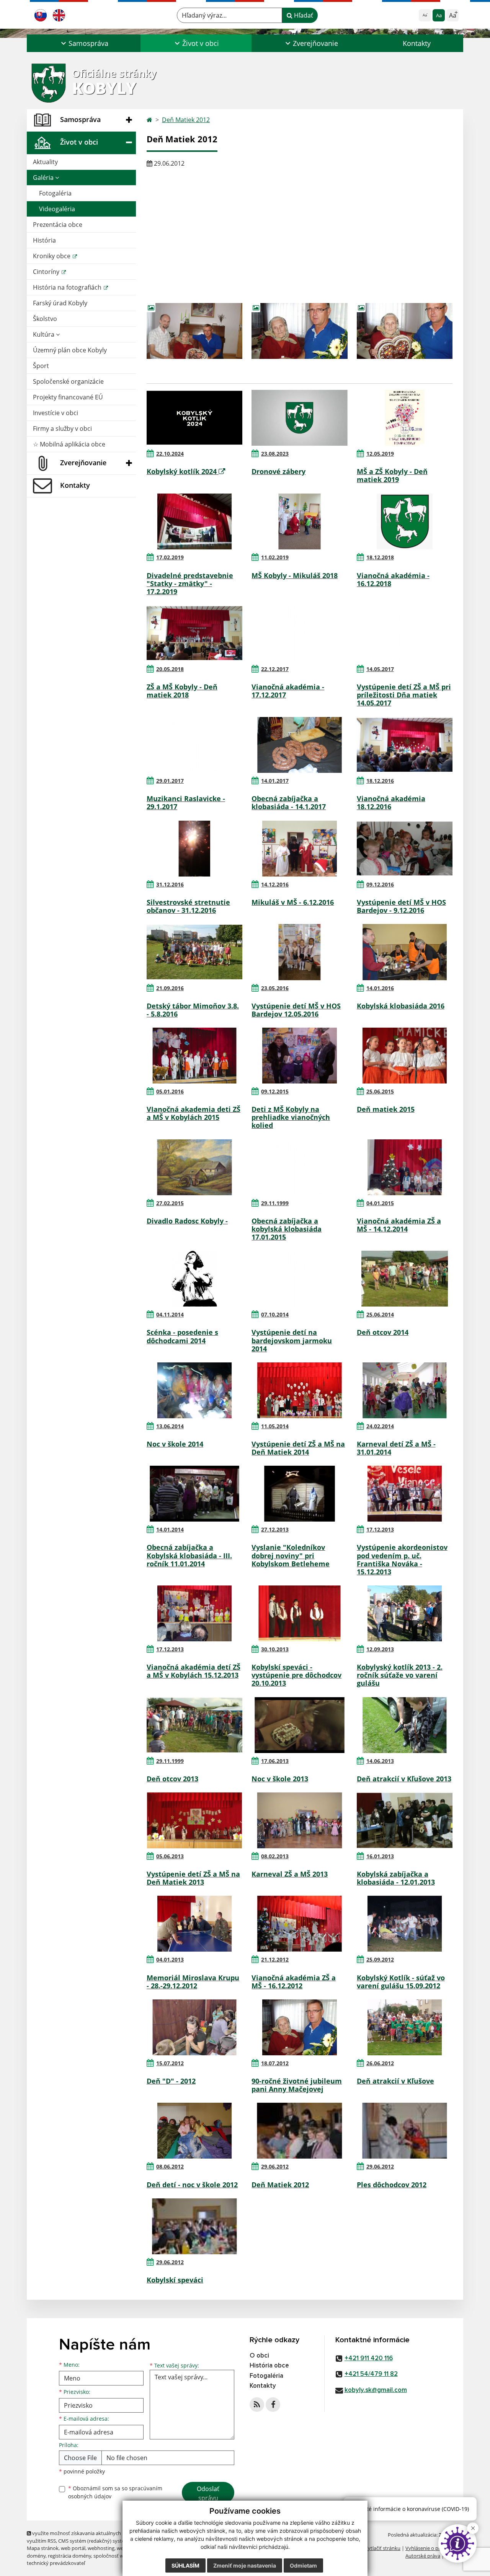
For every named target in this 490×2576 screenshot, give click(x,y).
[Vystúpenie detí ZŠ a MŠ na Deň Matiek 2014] (299, 1390)
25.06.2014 (380, 1314)
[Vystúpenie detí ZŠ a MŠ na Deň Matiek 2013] (194, 1820)
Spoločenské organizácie (68, 381)
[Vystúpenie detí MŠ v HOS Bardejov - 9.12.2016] (405, 849)
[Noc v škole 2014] (194, 1390)
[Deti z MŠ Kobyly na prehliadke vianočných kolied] (299, 1056)
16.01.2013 (380, 1856)
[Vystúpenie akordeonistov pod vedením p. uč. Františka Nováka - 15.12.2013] (405, 1494)
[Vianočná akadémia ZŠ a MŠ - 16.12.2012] (299, 1924)
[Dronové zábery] (299, 418)
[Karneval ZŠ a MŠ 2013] (299, 1820)
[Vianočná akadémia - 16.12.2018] (405, 521)
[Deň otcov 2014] (405, 1279)
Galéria (44, 178)
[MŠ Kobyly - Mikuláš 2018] (299, 521)
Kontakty (417, 43)
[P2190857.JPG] (405, 331)
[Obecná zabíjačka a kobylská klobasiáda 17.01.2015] (299, 1167)
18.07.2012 (275, 2063)
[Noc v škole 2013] (299, 1725)
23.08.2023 (275, 454)
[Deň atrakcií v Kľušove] (405, 2027)
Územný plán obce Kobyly (70, 350)
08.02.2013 (275, 1856)
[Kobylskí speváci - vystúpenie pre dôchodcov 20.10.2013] (299, 1613)
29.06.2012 (275, 2166)
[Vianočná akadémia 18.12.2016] (405, 745)
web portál (73, 2548)
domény (36, 2556)
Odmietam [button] (303, 2565)
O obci (259, 2356)
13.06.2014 (170, 1426)
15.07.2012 (170, 2063)
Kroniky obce (52, 256)
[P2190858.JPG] (194, 331)
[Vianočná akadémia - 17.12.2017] (299, 633)
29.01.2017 (170, 781)
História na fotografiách (68, 287)
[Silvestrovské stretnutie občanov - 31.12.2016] (194, 849)
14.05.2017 (380, 669)
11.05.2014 (275, 1426)
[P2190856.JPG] (299, 331)
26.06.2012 (380, 2063)
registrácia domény (69, 2556)
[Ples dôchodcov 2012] (405, 2131)
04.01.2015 (380, 1203)
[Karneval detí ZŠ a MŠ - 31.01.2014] (405, 1390)
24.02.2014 (380, 1426)
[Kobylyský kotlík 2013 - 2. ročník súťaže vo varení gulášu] (405, 1613)
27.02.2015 (170, 1203)
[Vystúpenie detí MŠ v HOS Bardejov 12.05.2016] (299, 952)
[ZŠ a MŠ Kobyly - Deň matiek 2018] (194, 633)
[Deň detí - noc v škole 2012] (194, 2131)
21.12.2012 (275, 1959)
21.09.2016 (170, 988)
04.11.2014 (170, 1314)
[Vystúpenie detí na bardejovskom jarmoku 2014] (299, 1279)
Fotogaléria (55, 193)
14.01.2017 (275, 781)
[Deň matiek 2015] (405, 1056)
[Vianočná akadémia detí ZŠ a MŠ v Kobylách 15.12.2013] (194, 1613)
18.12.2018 (380, 557)
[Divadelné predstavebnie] (194, 521)
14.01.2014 (170, 1529)
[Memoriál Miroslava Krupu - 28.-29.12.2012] (194, 1924)
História (44, 240)
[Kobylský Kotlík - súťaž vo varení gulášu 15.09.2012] (405, 1924)
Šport (41, 366)
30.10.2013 (275, 1649)
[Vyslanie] (299, 1494)
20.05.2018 (170, 669)
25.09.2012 (380, 1959)
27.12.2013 (275, 1529)
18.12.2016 (380, 781)
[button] (84, 43)
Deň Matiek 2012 (186, 120)
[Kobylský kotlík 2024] (194, 418)
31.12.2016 (170, 884)
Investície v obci (56, 413)
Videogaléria (57, 209)
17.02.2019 (170, 557)
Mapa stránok (43, 2548)
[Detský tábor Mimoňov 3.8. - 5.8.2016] (194, 952)
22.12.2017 (275, 669)
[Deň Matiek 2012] (299, 2131)
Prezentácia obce (58, 225)
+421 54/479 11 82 (371, 2374)
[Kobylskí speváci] (194, 2226)
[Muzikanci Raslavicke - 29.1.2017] (194, 745)
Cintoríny (47, 272)
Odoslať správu (208, 2493)
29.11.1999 (275, 1203)
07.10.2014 (275, 1314)
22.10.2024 (170, 454)
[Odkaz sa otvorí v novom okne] (257, 2405)
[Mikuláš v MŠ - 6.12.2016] (299, 849)
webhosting (101, 2548)
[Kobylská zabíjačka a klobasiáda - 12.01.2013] (405, 1820)
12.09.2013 (380, 1649)
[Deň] (194, 2027)
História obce (269, 2366)
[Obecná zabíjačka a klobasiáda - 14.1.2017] (299, 745)
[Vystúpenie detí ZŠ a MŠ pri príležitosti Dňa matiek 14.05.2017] (405, 633)
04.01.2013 (170, 1959)
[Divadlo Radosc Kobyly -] (194, 1167)
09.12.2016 (380, 884)
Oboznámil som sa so (115, 2492)
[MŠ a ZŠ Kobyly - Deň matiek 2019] (405, 418)
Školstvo (45, 319)
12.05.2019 (380, 454)
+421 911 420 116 (369, 2358)
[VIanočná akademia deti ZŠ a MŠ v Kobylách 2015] (194, 1056)
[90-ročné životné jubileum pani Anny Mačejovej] (299, 2027)
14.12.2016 (275, 884)
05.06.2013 (170, 1856)
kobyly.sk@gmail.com (376, 2390)
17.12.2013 (380, 1529)
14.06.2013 (380, 1761)
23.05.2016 (275, 988)
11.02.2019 (275, 557)
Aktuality (45, 162)
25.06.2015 (380, 1091)
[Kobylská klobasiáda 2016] (405, 952)
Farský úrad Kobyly (60, 303)
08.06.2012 (170, 2166)
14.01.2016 (380, 988)
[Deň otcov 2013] (194, 1725)
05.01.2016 (170, 1091)
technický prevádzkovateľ (56, 2563)
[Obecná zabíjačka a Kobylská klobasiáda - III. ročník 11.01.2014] (194, 1494)
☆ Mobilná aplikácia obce (69, 444)
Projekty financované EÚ (68, 397)
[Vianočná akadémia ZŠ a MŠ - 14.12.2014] (405, 1167)
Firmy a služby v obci (62, 429)
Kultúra (44, 334)
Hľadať (303, 15)
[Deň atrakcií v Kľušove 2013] (405, 1725)
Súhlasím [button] (185, 2565)
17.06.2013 (275, 1761)
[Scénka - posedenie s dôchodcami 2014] (194, 1279)
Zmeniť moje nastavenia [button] (245, 2565)
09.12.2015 (275, 1091)
